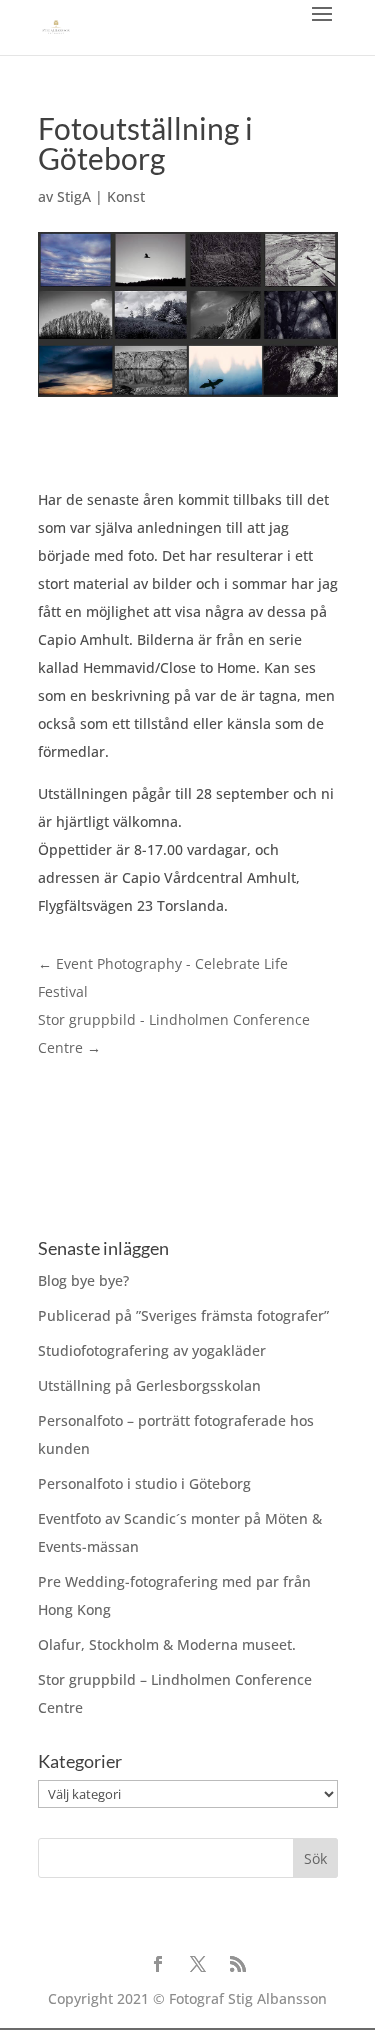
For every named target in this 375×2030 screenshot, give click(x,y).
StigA (74, 196)
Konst (126, 196)
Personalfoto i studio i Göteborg (144, 1483)
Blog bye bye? (83, 1280)
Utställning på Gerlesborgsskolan (149, 1385)
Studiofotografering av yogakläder (152, 1350)
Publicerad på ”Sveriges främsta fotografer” (183, 1315)
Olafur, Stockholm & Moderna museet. (167, 1644)
